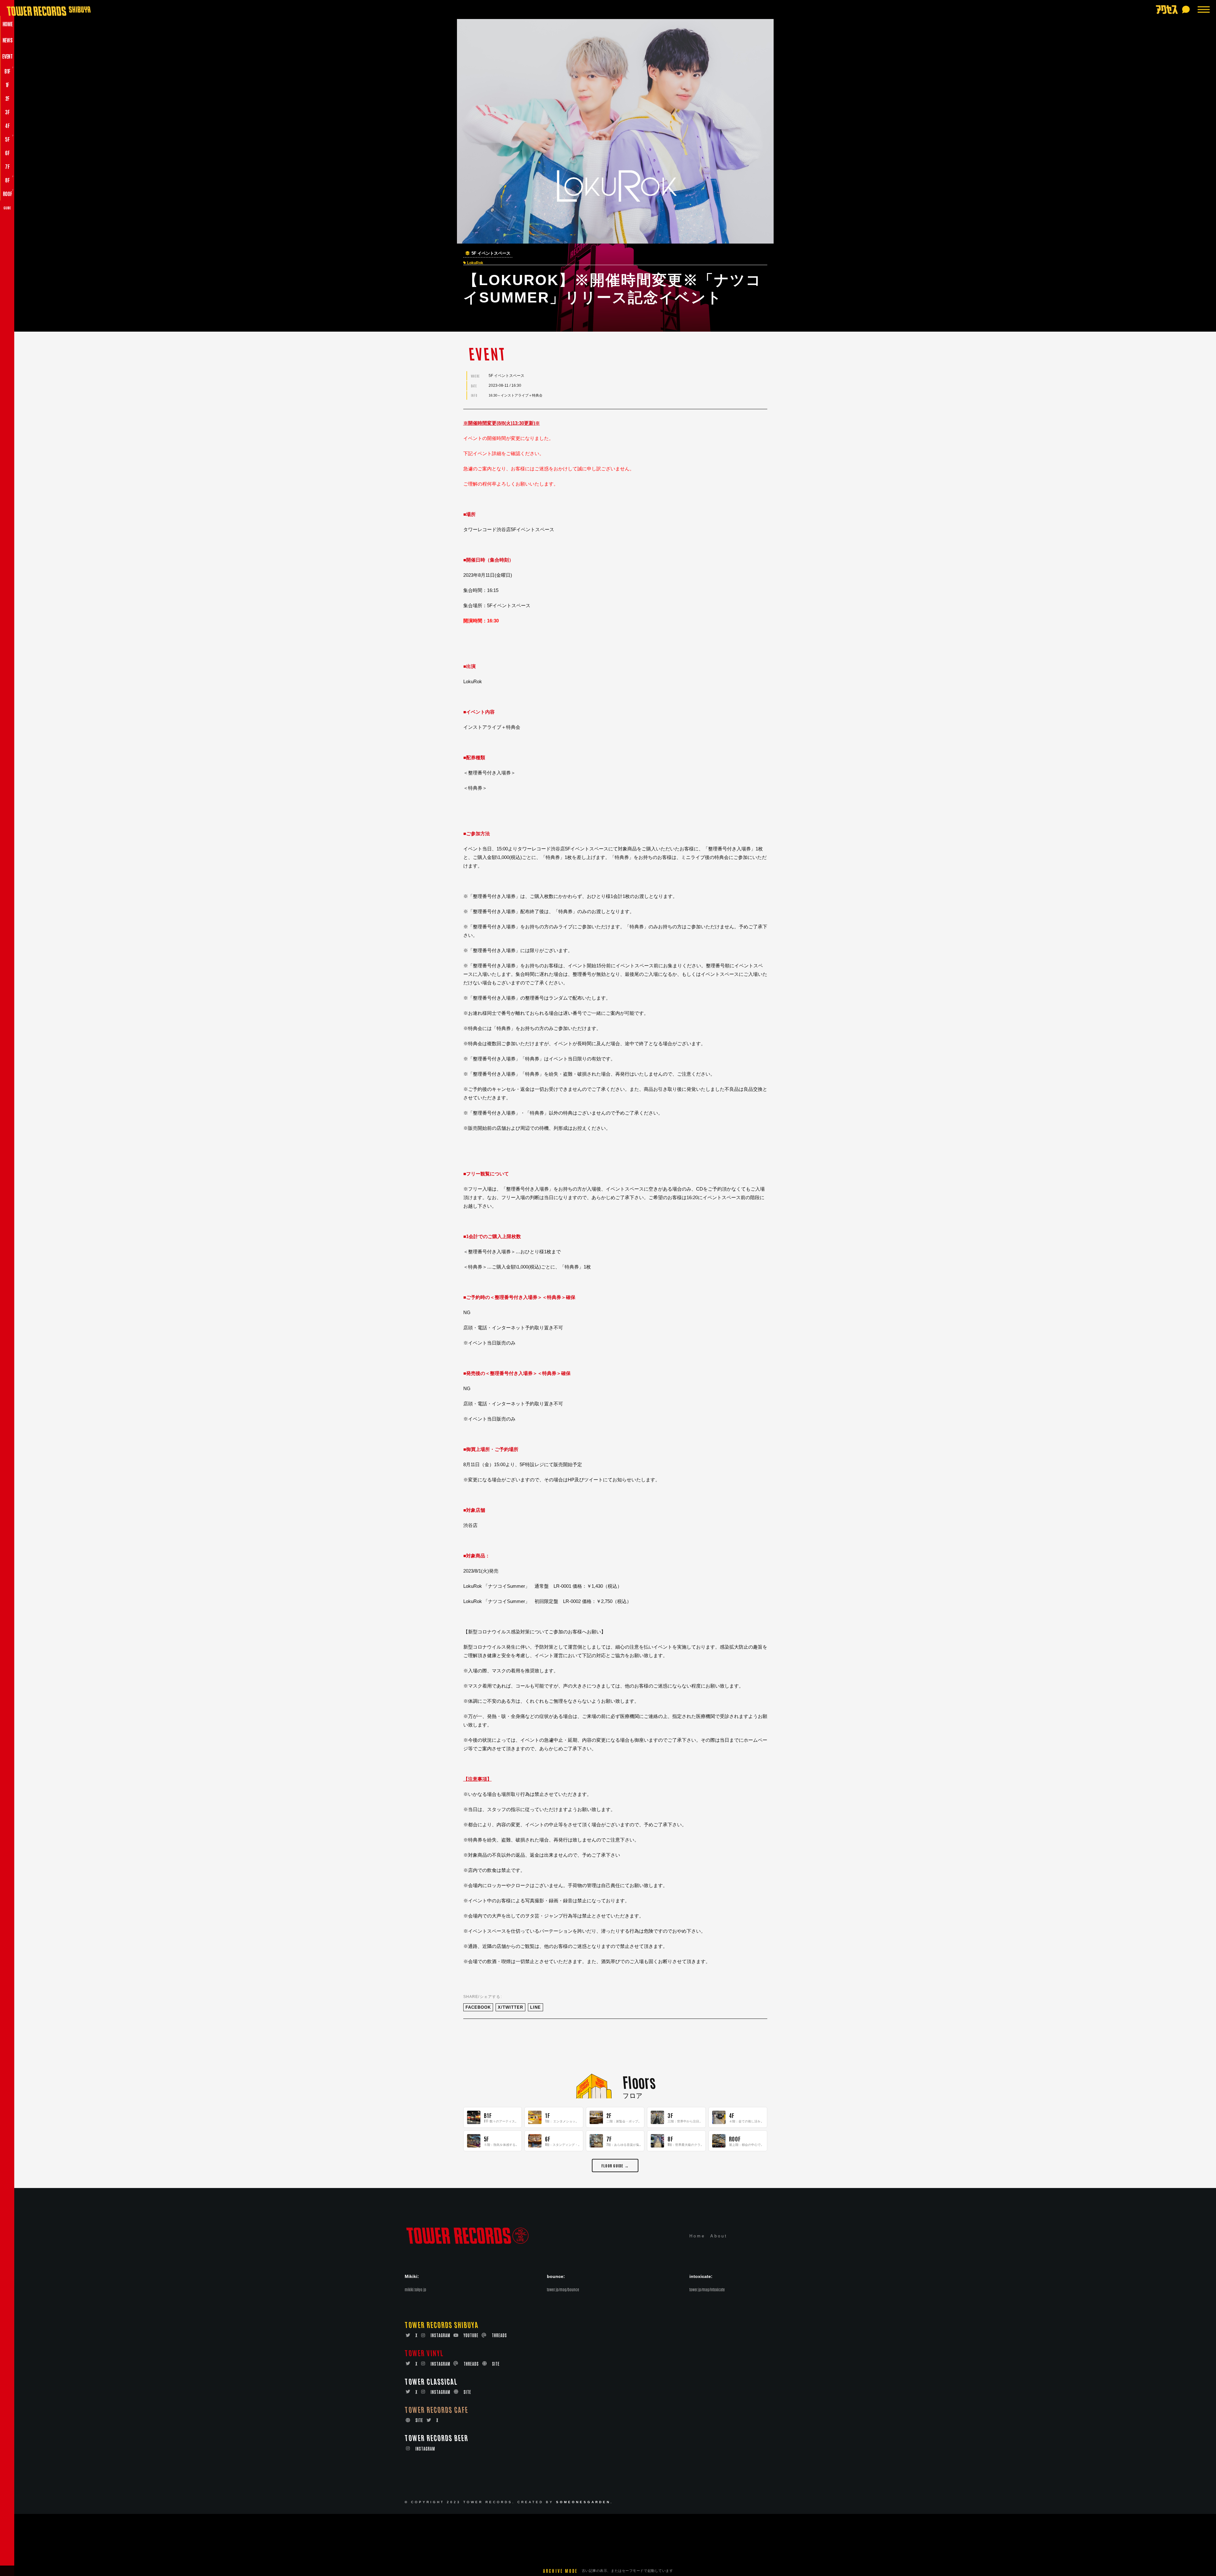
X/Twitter (510, 2007)
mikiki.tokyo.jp (415, 2289)
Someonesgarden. (585, 2502)
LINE (535, 2007)
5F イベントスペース (491, 253)
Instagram (440, 2335)
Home (697, 2236)
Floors (639, 2081)
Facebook (478, 2007)
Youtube (471, 2335)
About (719, 2236)
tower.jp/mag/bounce (563, 2289)
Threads (499, 2335)
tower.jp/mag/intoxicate (707, 2289)
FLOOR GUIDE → (615, 2165)
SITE (496, 2364)
